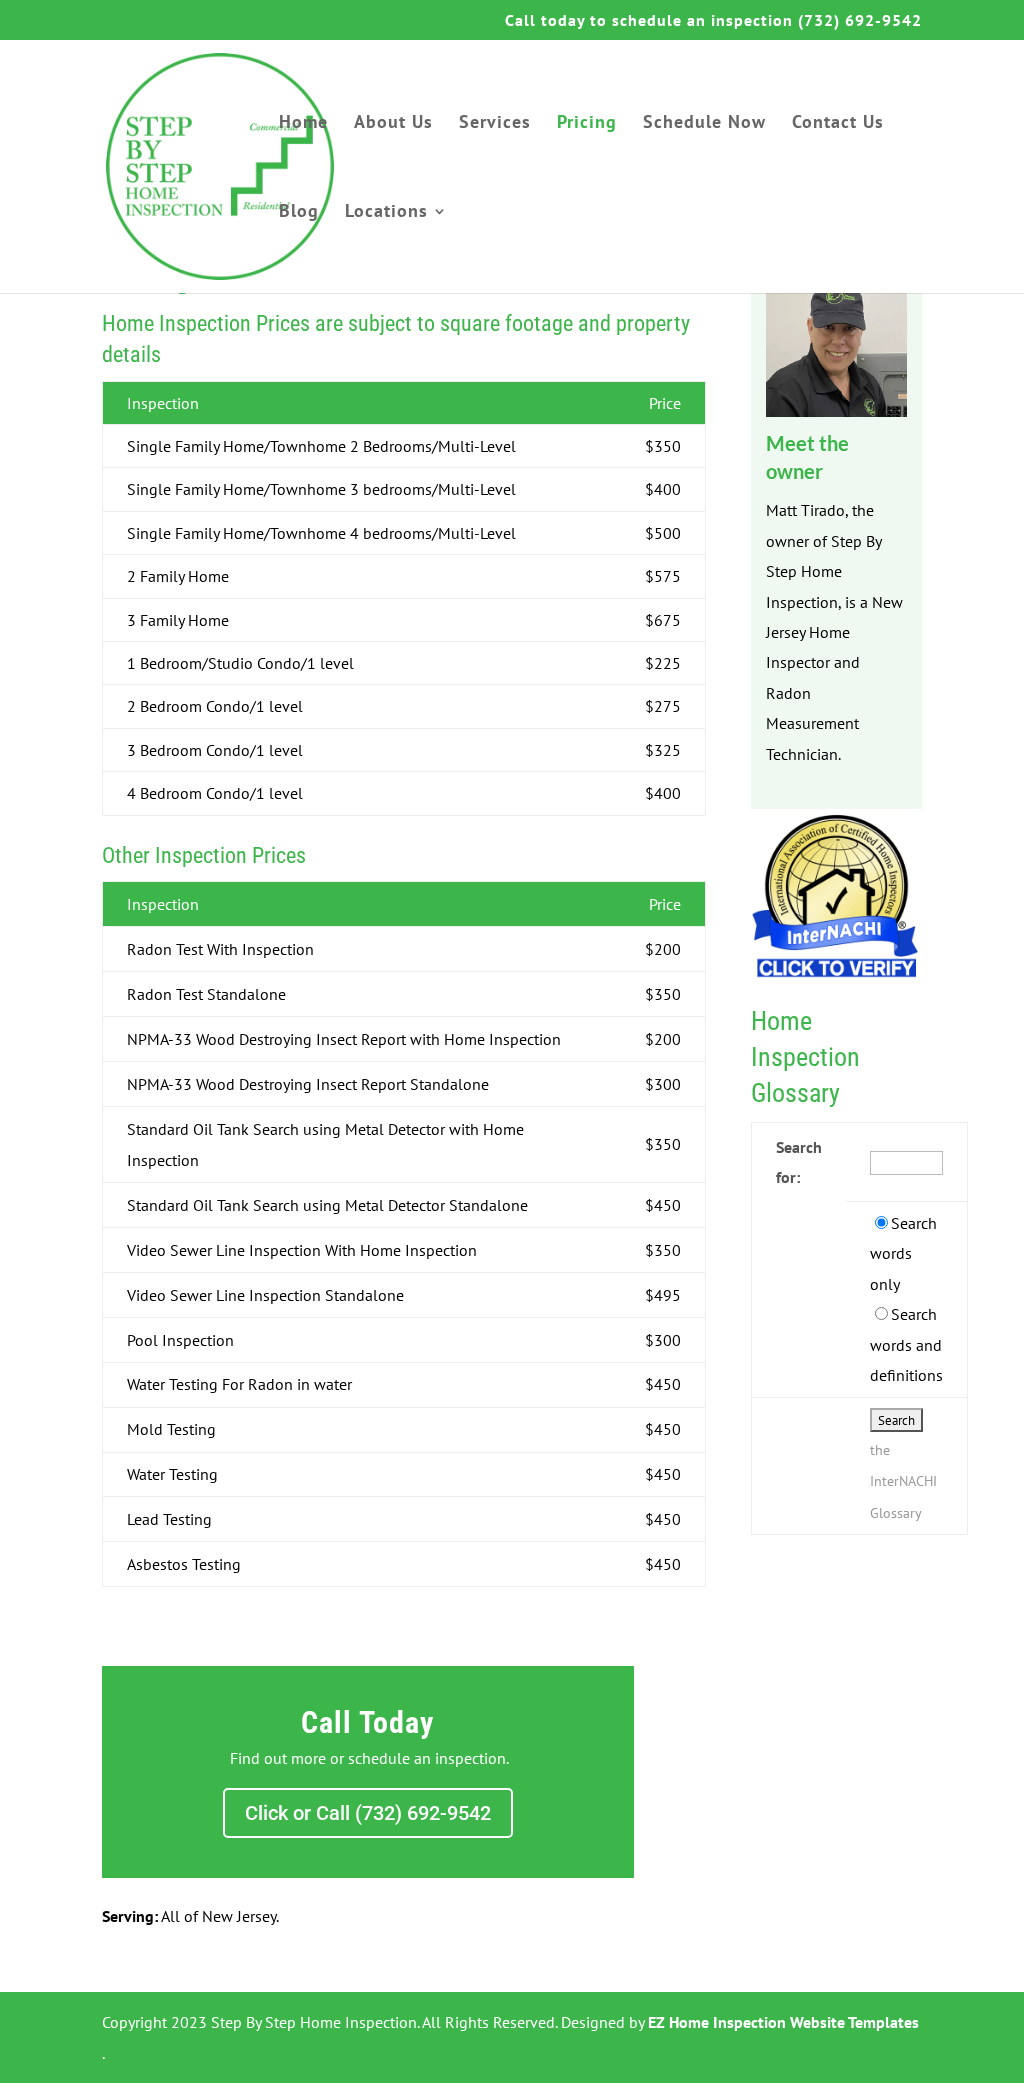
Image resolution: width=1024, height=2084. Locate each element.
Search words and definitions (906, 1344)
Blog (299, 213)
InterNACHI (903, 1481)
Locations (386, 213)
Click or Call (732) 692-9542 (368, 1813)
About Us (393, 124)
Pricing (587, 124)
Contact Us (838, 124)
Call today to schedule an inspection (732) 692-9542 (713, 21)
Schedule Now (704, 124)
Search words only (903, 1253)
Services (495, 124)
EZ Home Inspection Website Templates (783, 2022)
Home (303, 124)
